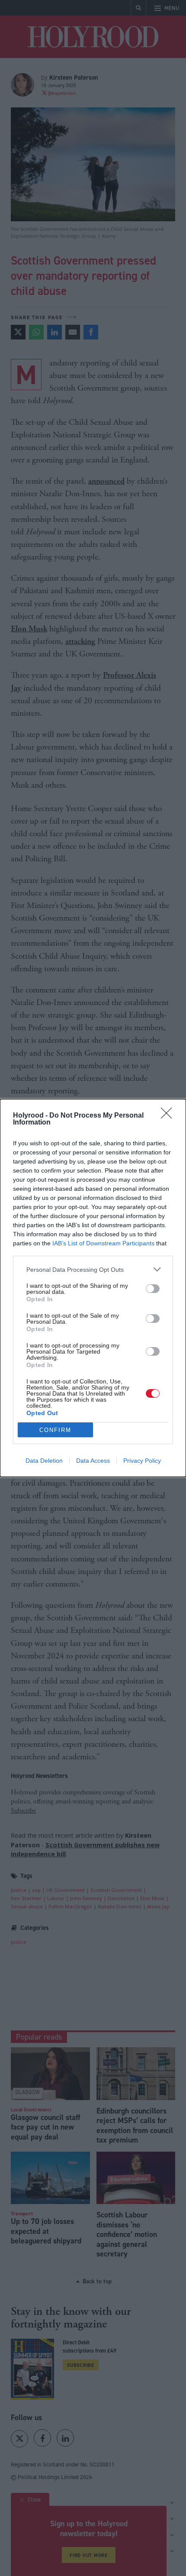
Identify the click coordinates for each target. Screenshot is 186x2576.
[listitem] (93, 1269)
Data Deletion (44, 1461)
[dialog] (93, 1288)
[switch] (153, 1289)
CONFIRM (55, 1430)
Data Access (93, 1461)
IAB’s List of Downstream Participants (103, 1243)
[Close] (169, 1116)
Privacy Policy (142, 1461)
